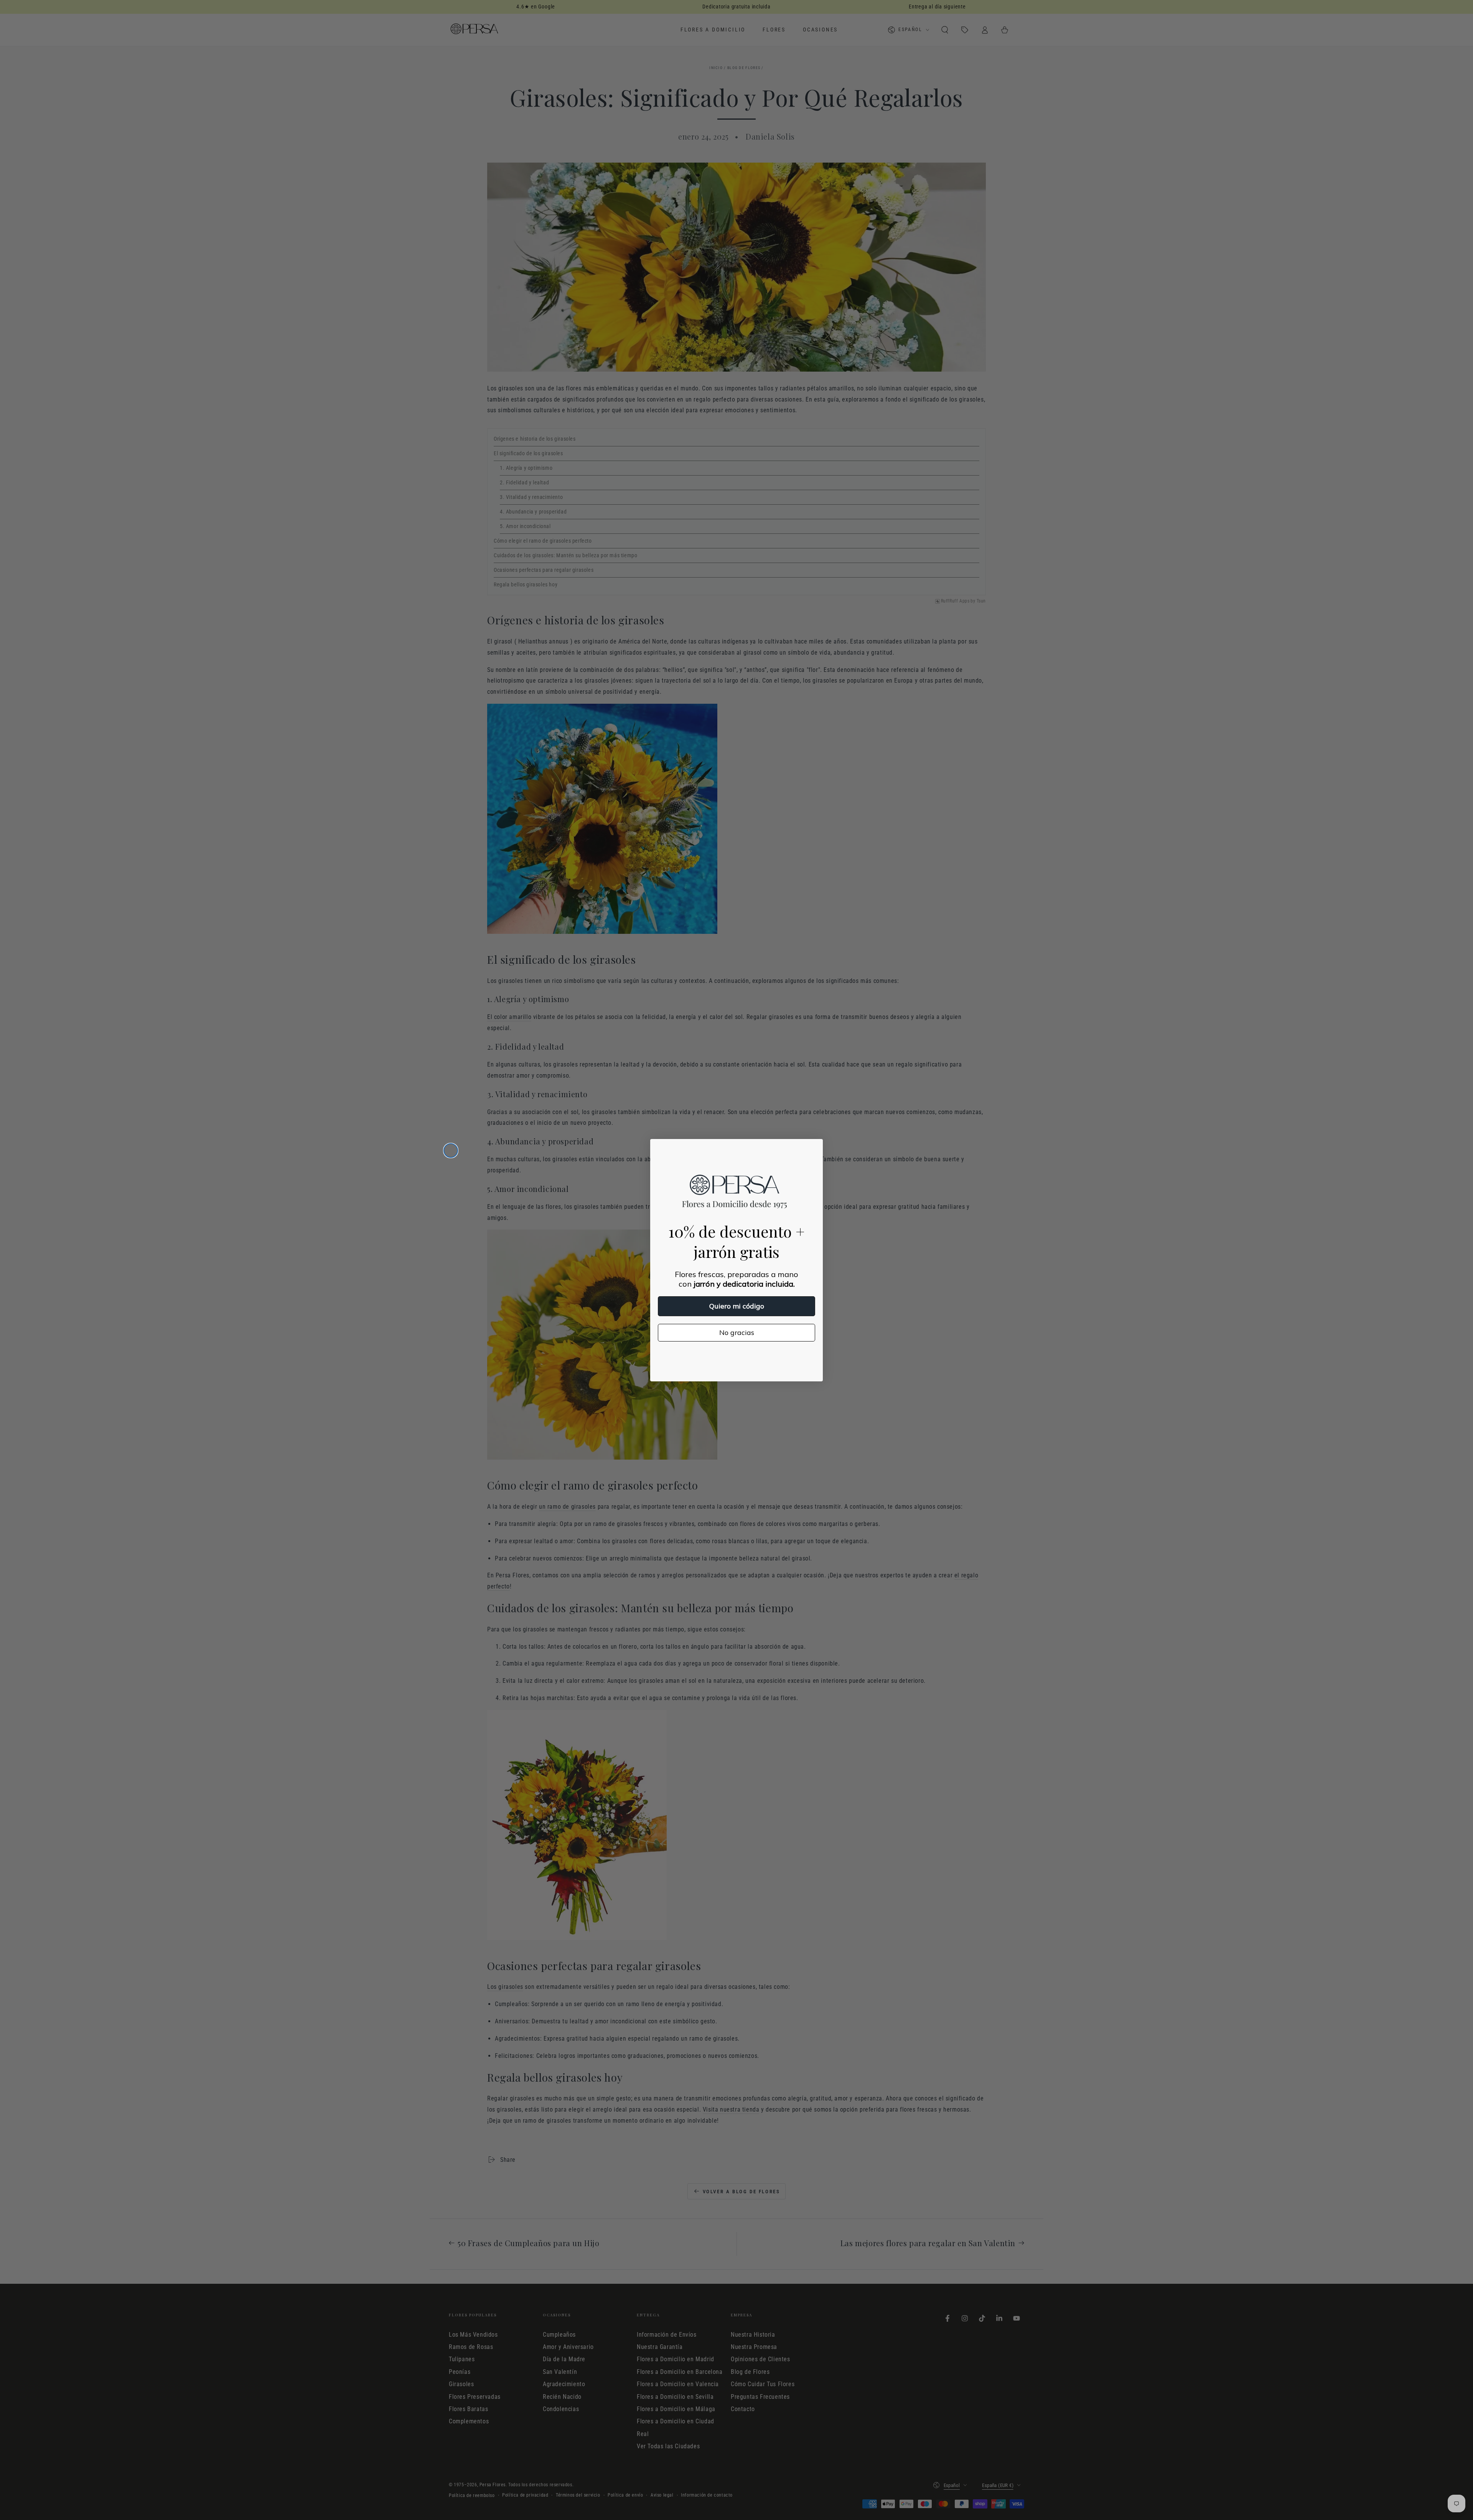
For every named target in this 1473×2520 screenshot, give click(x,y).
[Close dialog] (451, 1151)
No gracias (737, 1332)
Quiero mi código (737, 1306)
